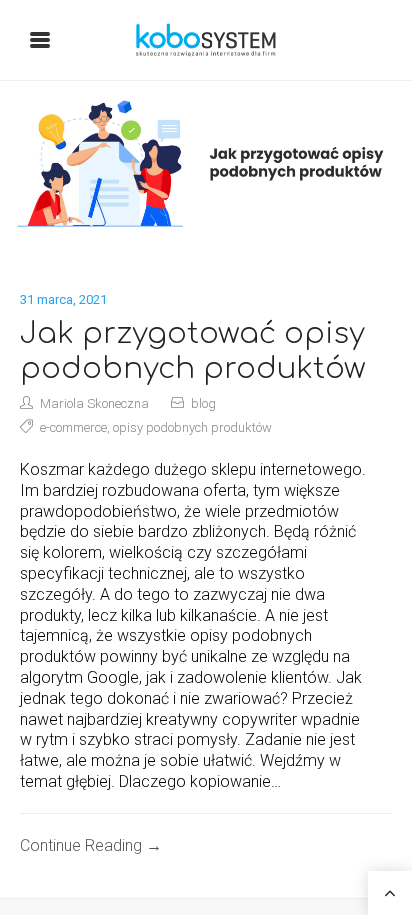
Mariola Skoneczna (94, 403)
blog (203, 403)
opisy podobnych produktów (192, 427)
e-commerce (73, 427)
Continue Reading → (91, 845)
